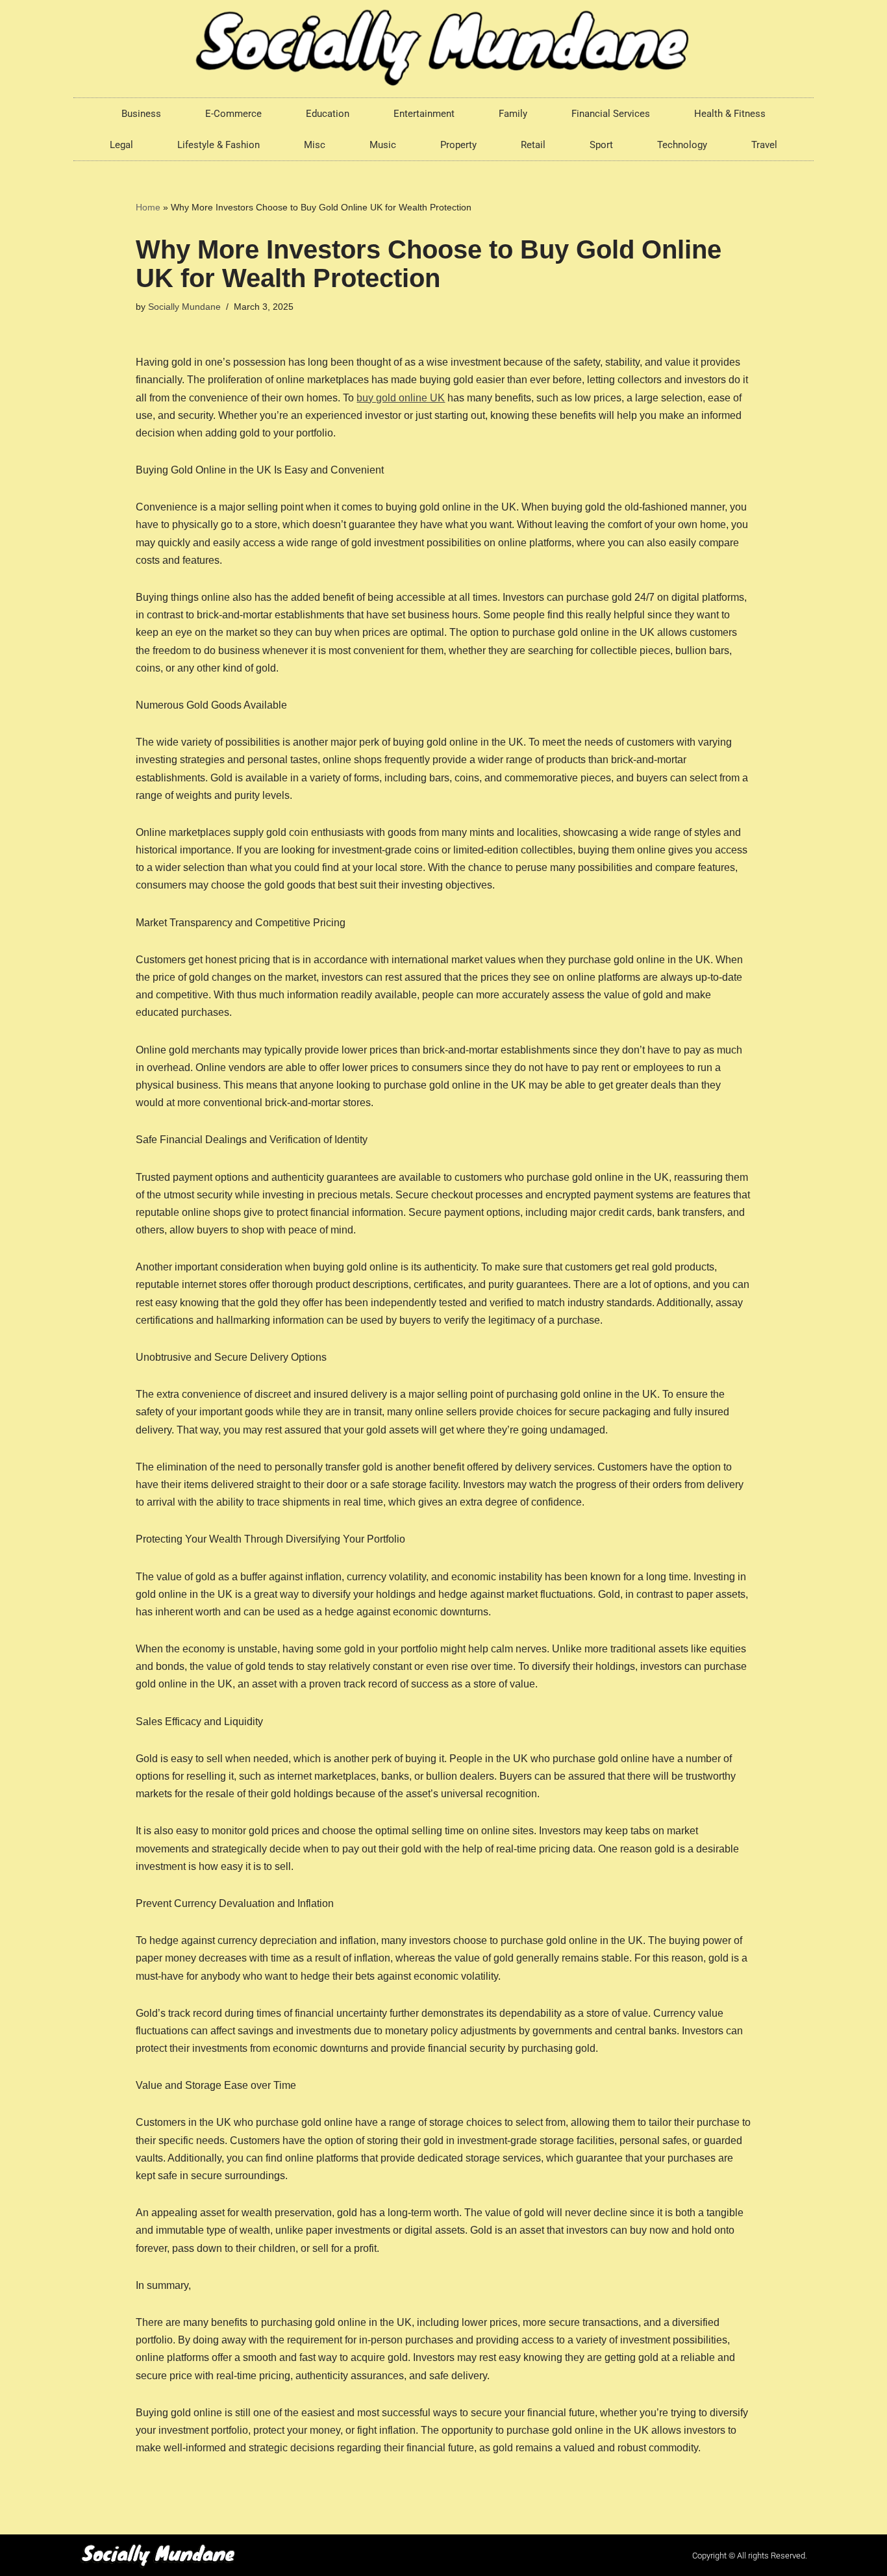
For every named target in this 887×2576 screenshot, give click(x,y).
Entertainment (424, 114)
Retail (533, 145)
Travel (764, 145)
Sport (601, 145)
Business (141, 114)
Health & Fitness (730, 114)
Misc (315, 145)
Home (148, 207)
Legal (121, 145)
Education (328, 114)
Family (513, 114)
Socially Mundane (184, 307)
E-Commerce (233, 114)
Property (458, 145)
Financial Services (611, 114)
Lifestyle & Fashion (219, 145)
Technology (682, 145)
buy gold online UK (401, 398)
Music (383, 145)
